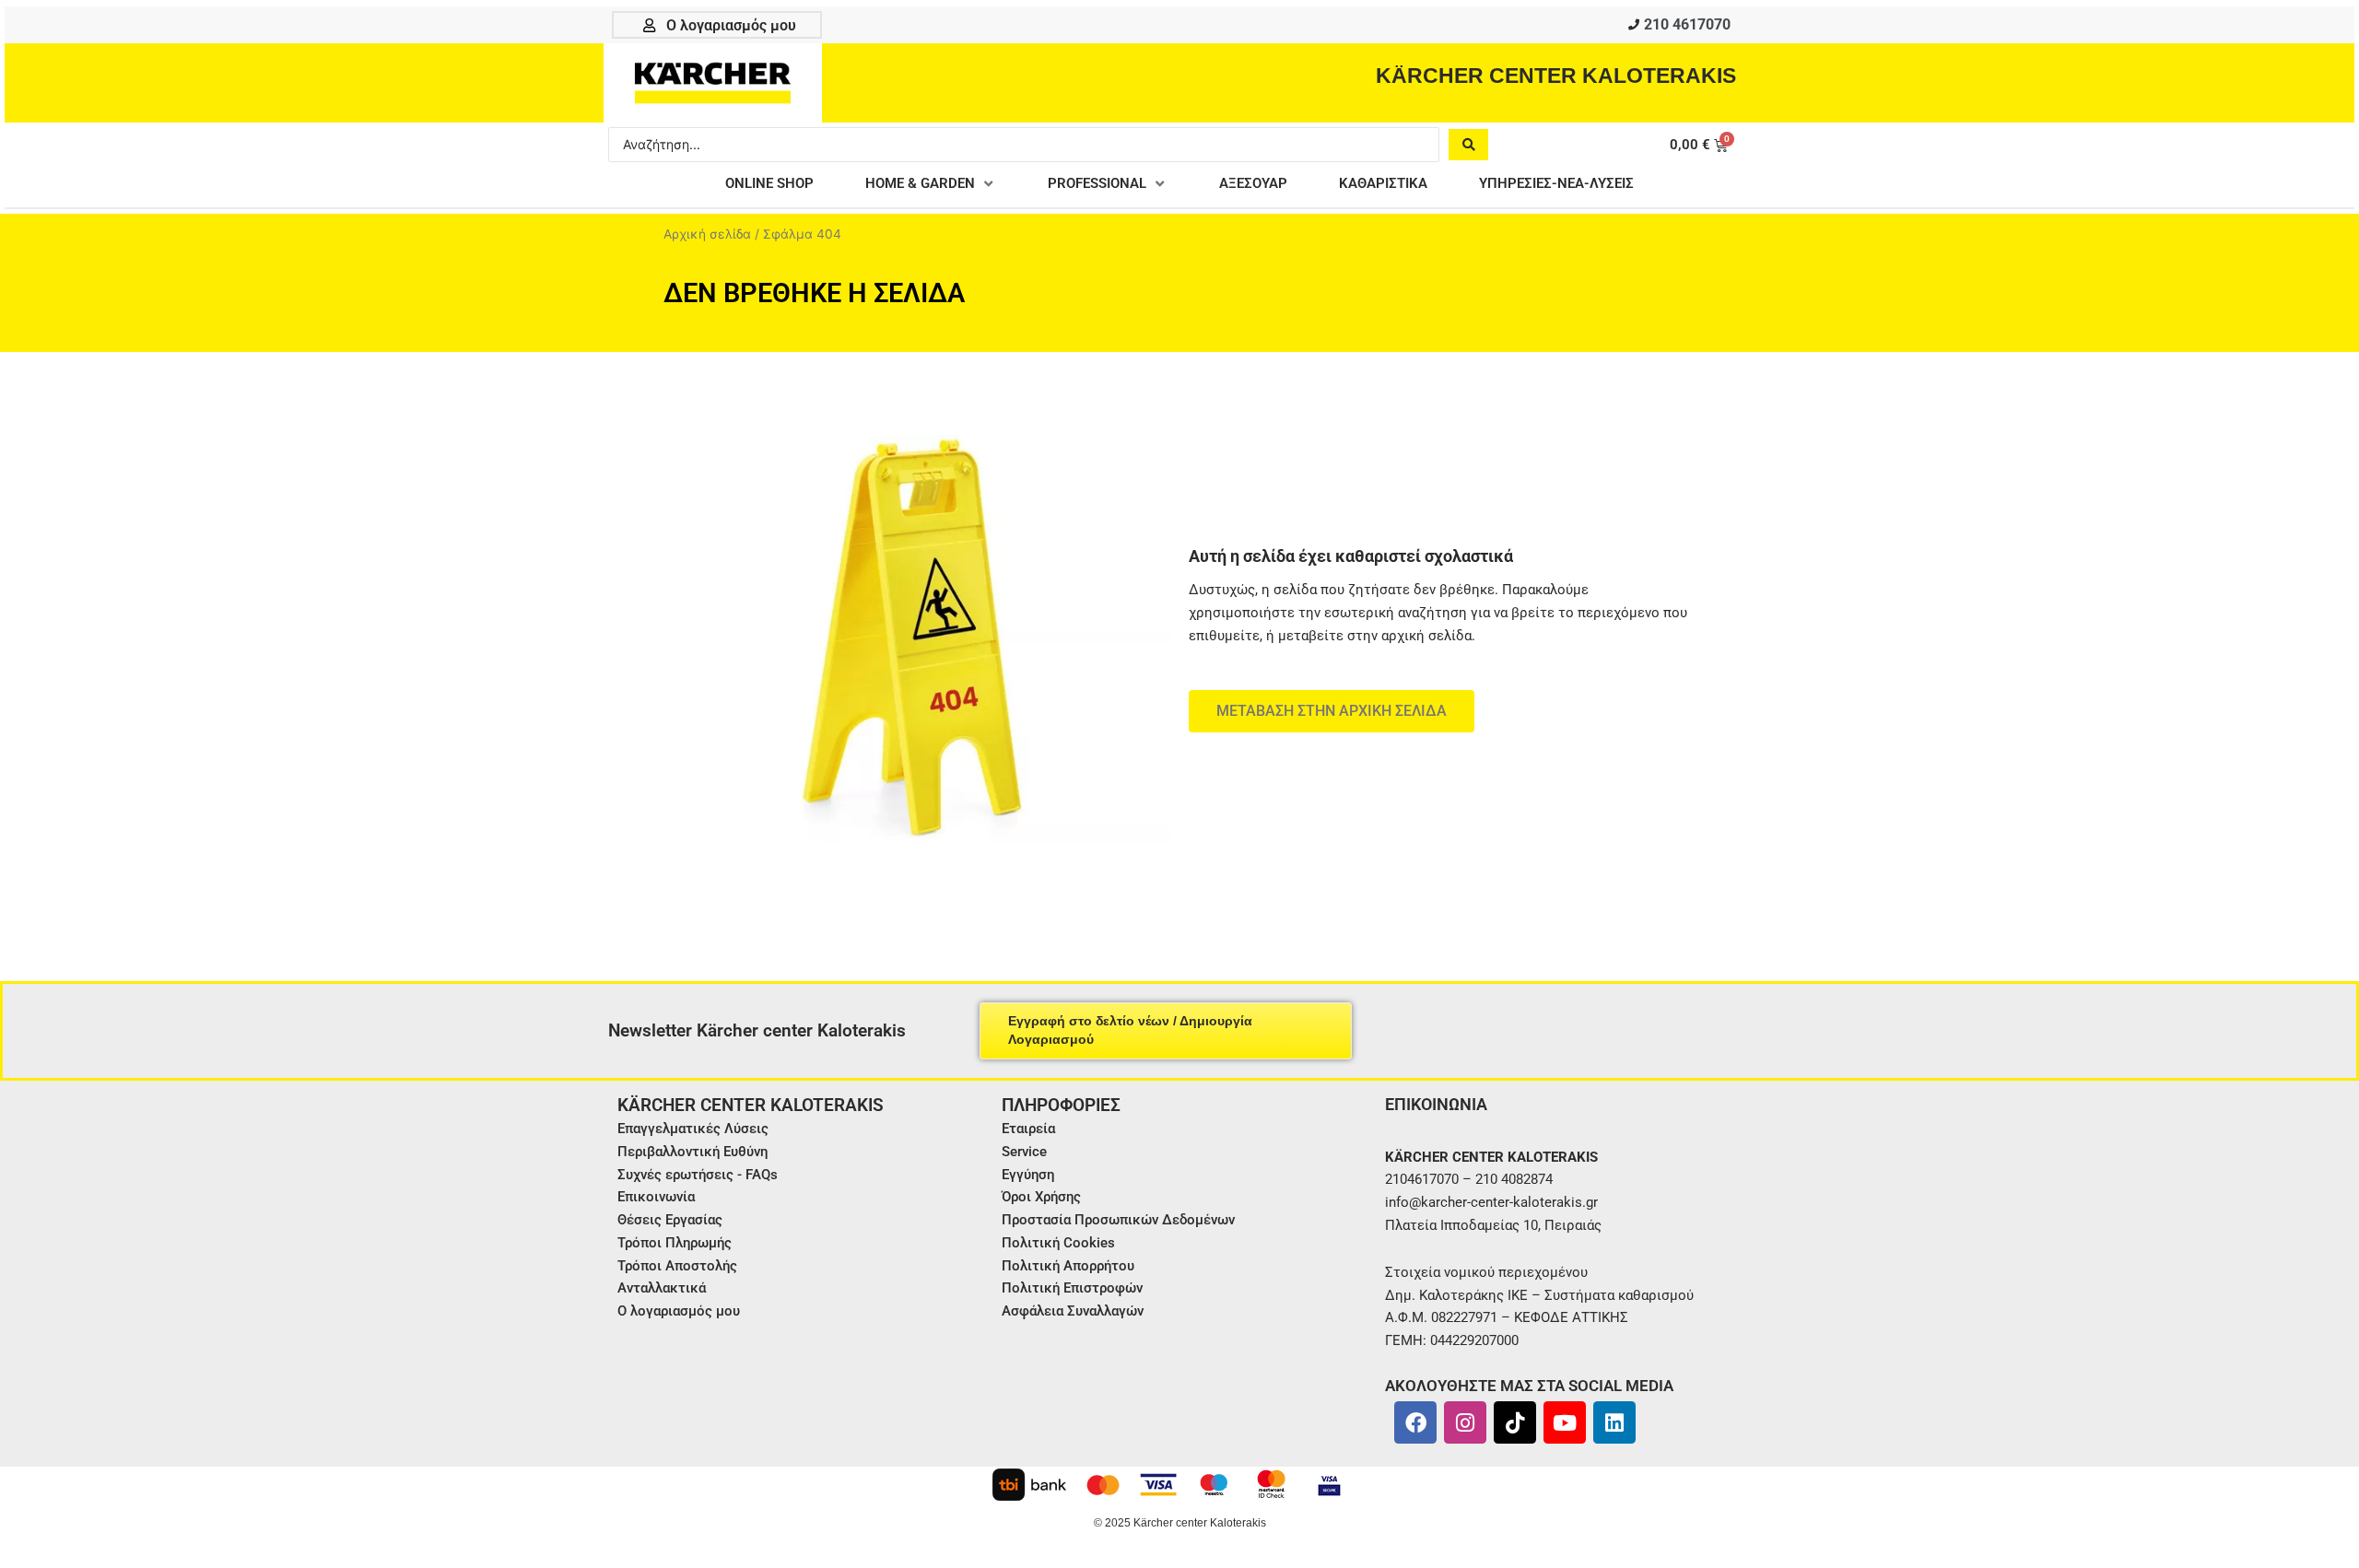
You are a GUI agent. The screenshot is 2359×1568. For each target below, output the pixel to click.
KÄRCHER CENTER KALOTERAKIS (1556, 76)
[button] (931, 184)
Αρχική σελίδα (707, 234)
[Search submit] (1468, 145)
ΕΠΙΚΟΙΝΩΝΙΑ (1436, 1104)
